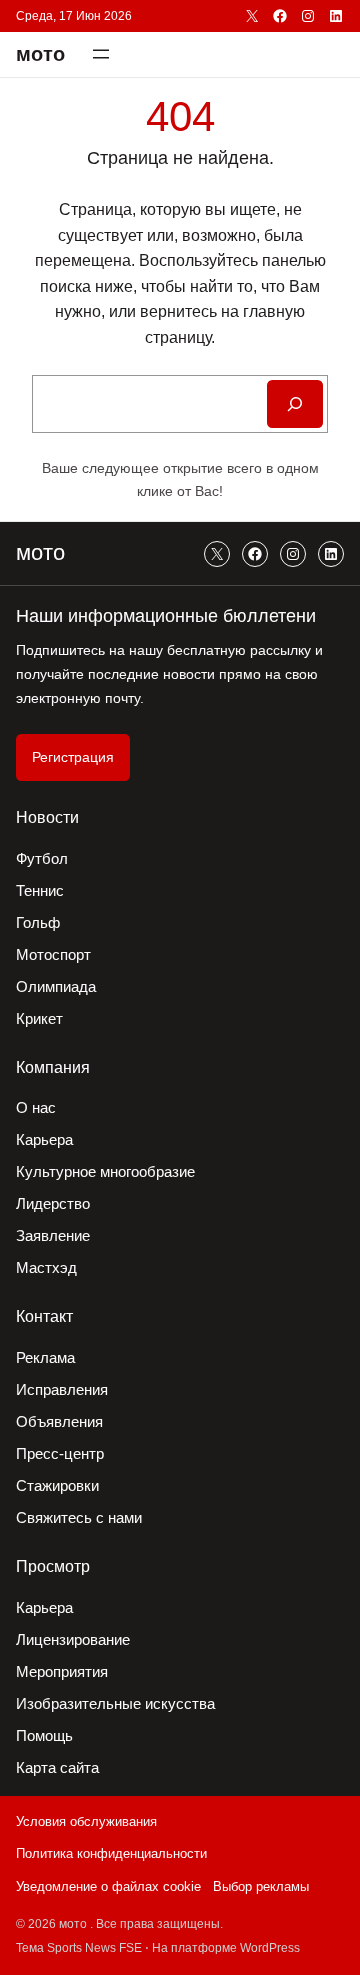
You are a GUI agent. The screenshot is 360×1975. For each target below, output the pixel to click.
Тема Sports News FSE (79, 1948)
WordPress (270, 1948)
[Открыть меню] (101, 54)
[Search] (295, 404)
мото (40, 54)
